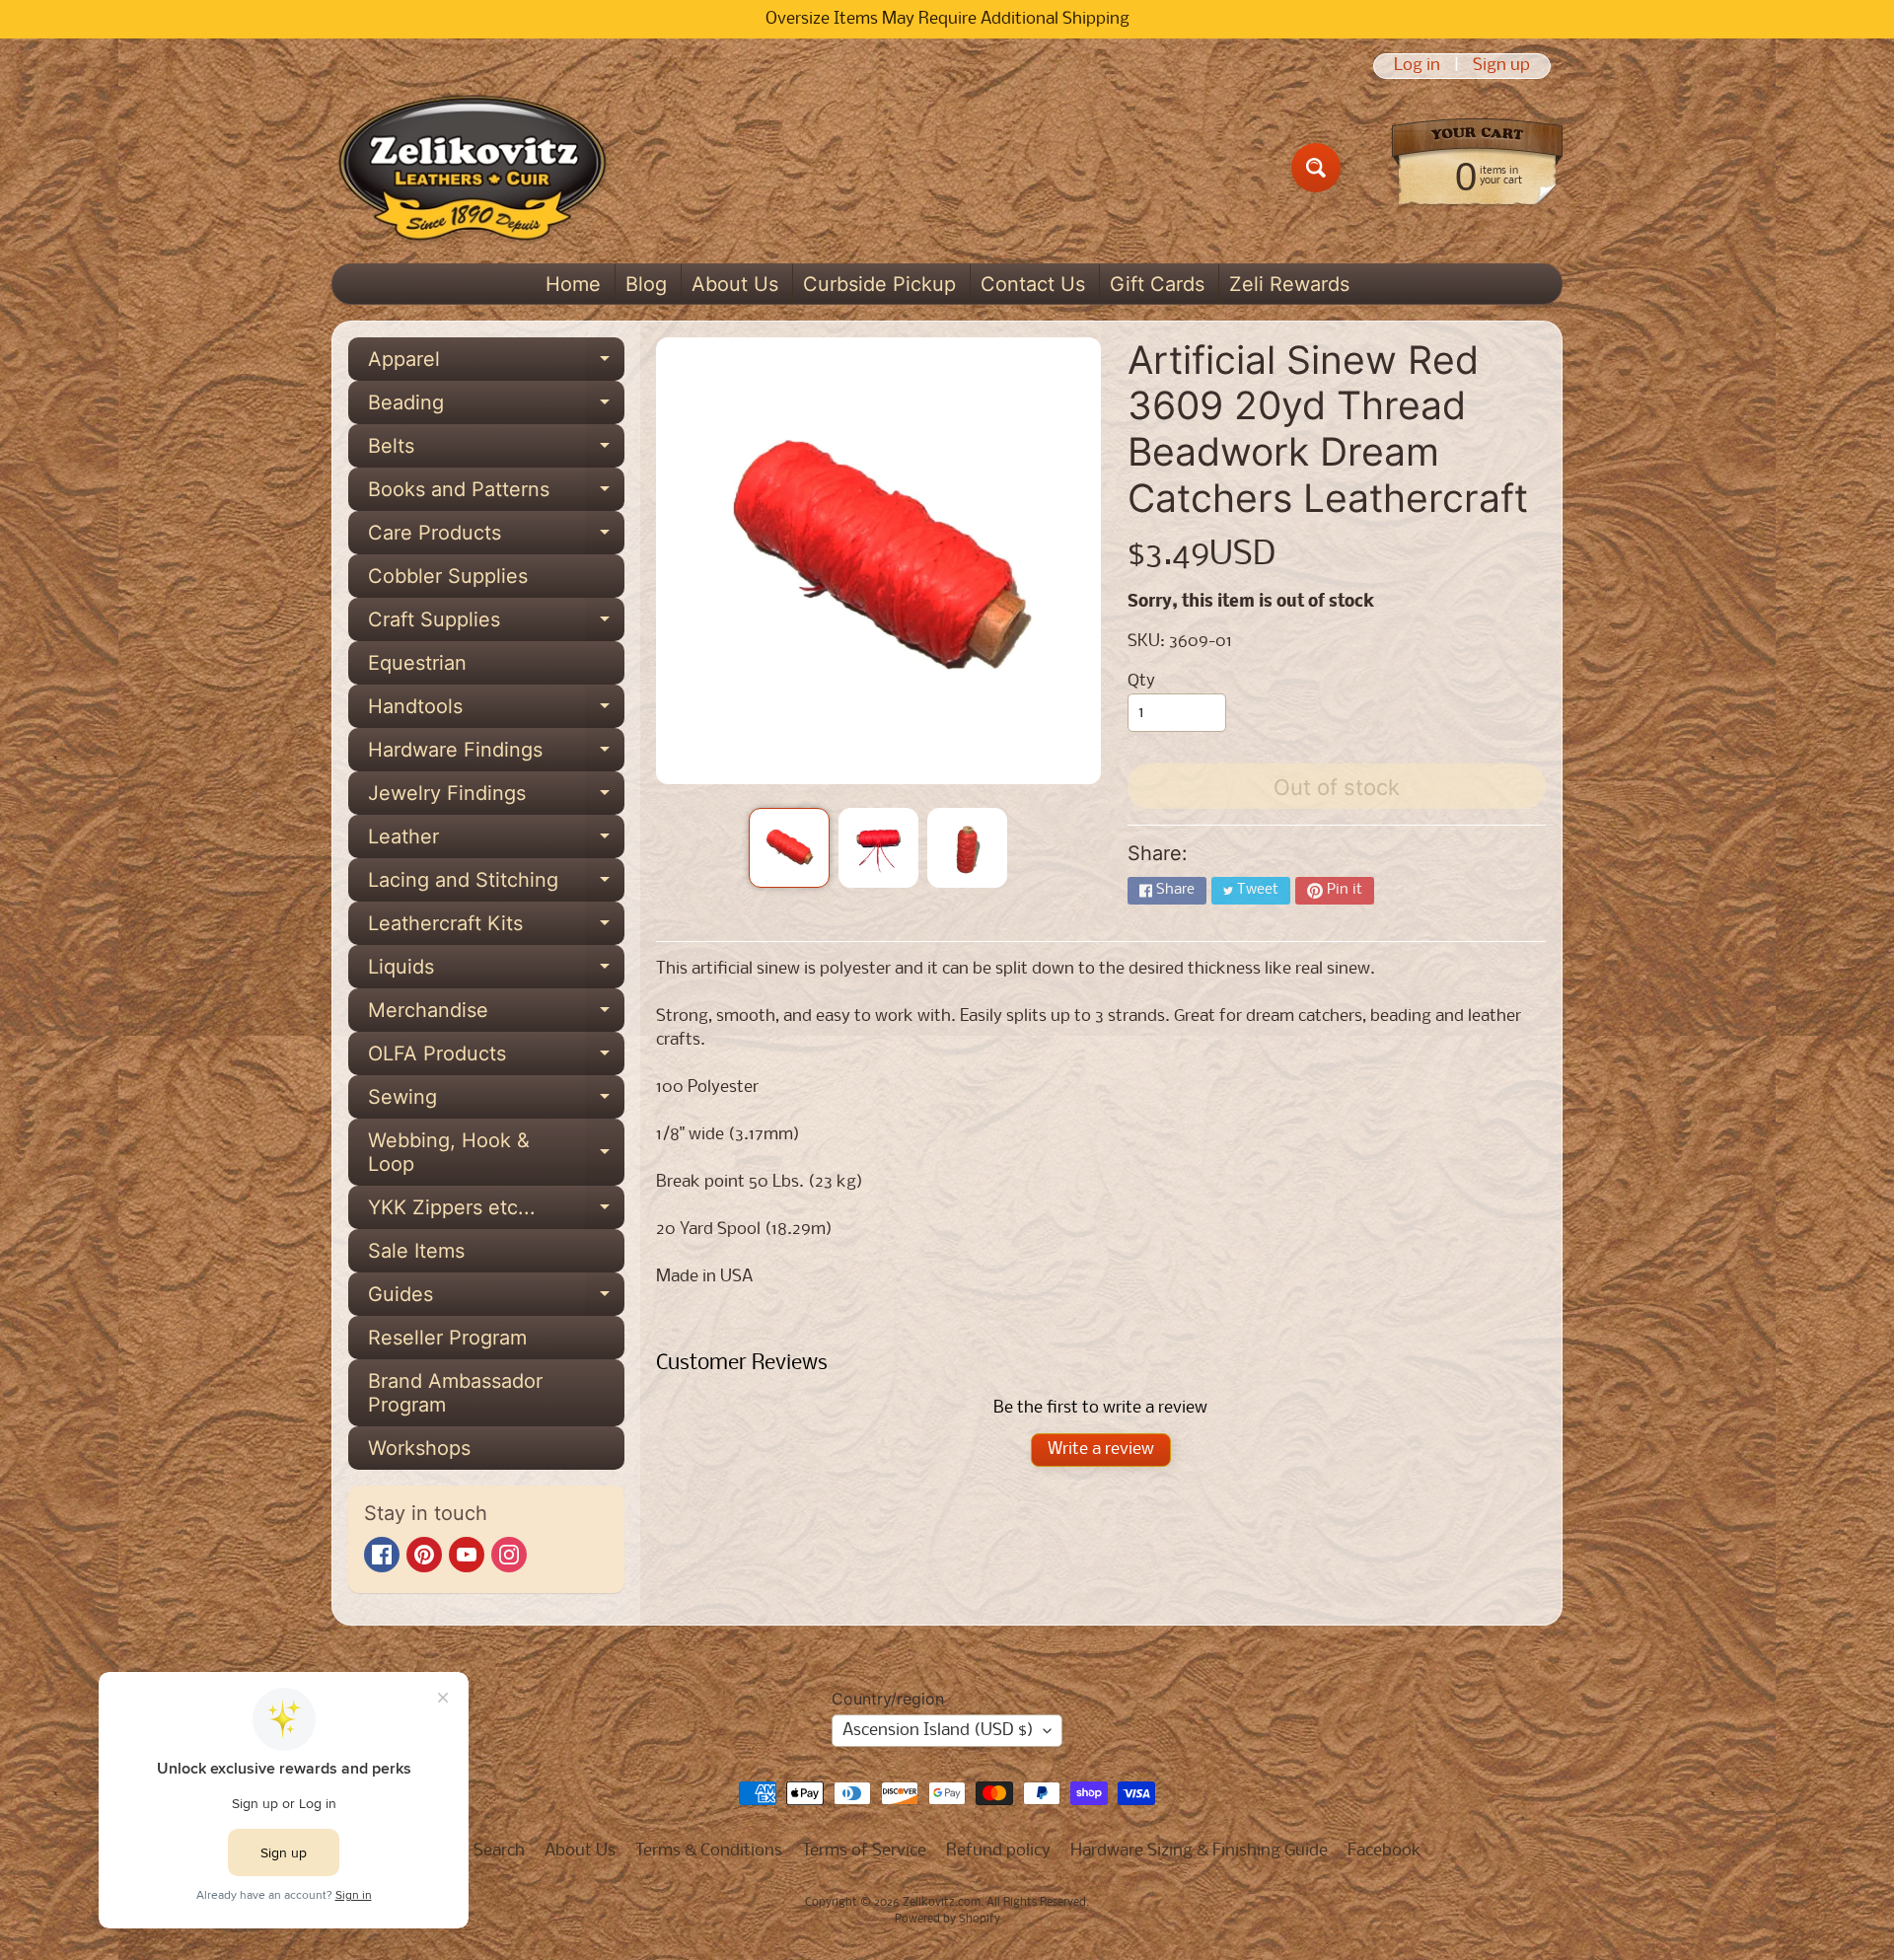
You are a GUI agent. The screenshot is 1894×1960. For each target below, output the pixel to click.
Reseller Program (447, 1338)
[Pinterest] (424, 1555)
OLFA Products (496, 1058)
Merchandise (496, 1015)
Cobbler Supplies (448, 576)
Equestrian (417, 663)
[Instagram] (509, 1555)
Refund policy (998, 1851)
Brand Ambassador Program (455, 1393)
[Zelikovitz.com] (472, 168)
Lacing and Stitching (496, 885)
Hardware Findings (496, 755)
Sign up (1501, 66)
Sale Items (416, 1251)
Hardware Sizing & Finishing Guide (1199, 1851)
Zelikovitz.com (942, 1903)
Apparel (496, 364)
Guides (496, 1299)
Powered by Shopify (947, 1920)
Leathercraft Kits (496, 928)
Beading (496, 407)
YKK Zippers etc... (496, 1212)
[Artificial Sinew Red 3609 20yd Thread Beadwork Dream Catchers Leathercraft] (789, 848)
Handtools (496, 711)
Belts (496, 451)
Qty (1141, 681)
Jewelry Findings (496, 798)
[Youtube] (467, 1555)
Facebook (1384, 1851)
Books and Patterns (496, 494)
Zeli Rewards (1289, 284)
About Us (735, 284)
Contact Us (1033, 284)
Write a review (1101, 1450)
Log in (1417, 66)
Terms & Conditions (709, 1851)
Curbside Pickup (879, 284)
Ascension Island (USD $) (938, 1731)
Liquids (496, 972)
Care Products (496, 538)
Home (573, 284)
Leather (496, 841)
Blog (646, 284)
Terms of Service (864, 1851)
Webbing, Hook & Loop (496, 1153)
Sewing (496, 1102)
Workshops (419, 1448)
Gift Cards (1157, 284)
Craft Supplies (496, 624)
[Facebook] (382, 1555)
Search (499, 1851)
